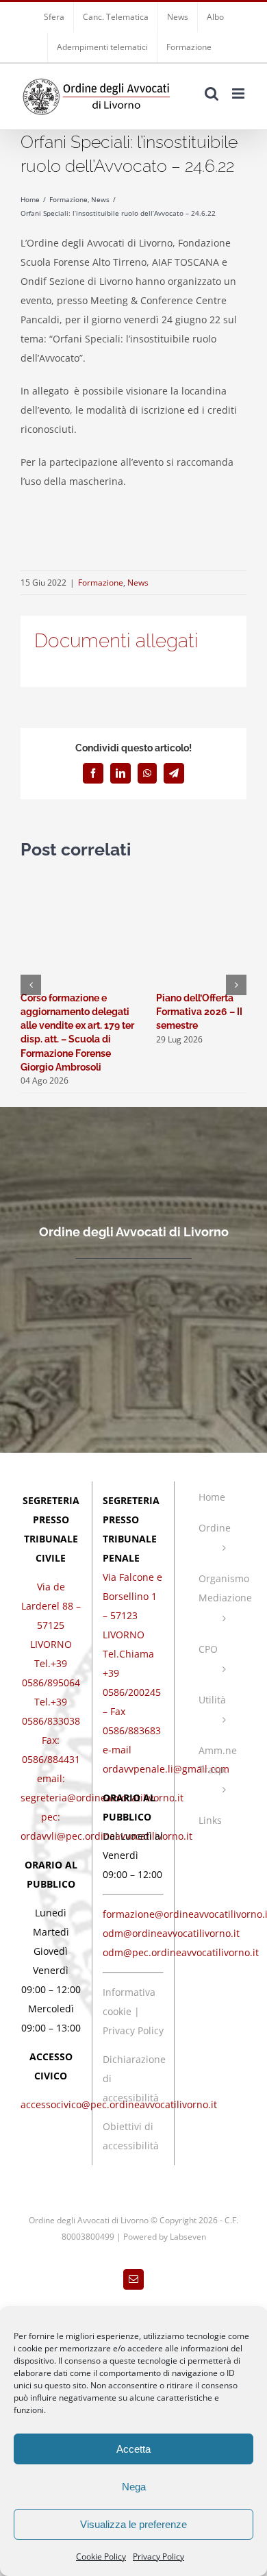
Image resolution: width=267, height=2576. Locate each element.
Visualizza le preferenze (133, 2524)
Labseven (188, 2237)
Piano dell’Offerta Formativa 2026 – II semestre (199, 1012)
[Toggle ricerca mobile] (212, 93)
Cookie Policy (101, 2556)
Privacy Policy (158, 2556)
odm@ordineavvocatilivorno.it (171, 1933)
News (138, 583)
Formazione (101, 583)
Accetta (133, 2449)
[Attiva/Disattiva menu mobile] (239, 93)
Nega (134, 2487)
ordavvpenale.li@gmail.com (166, 1769)
